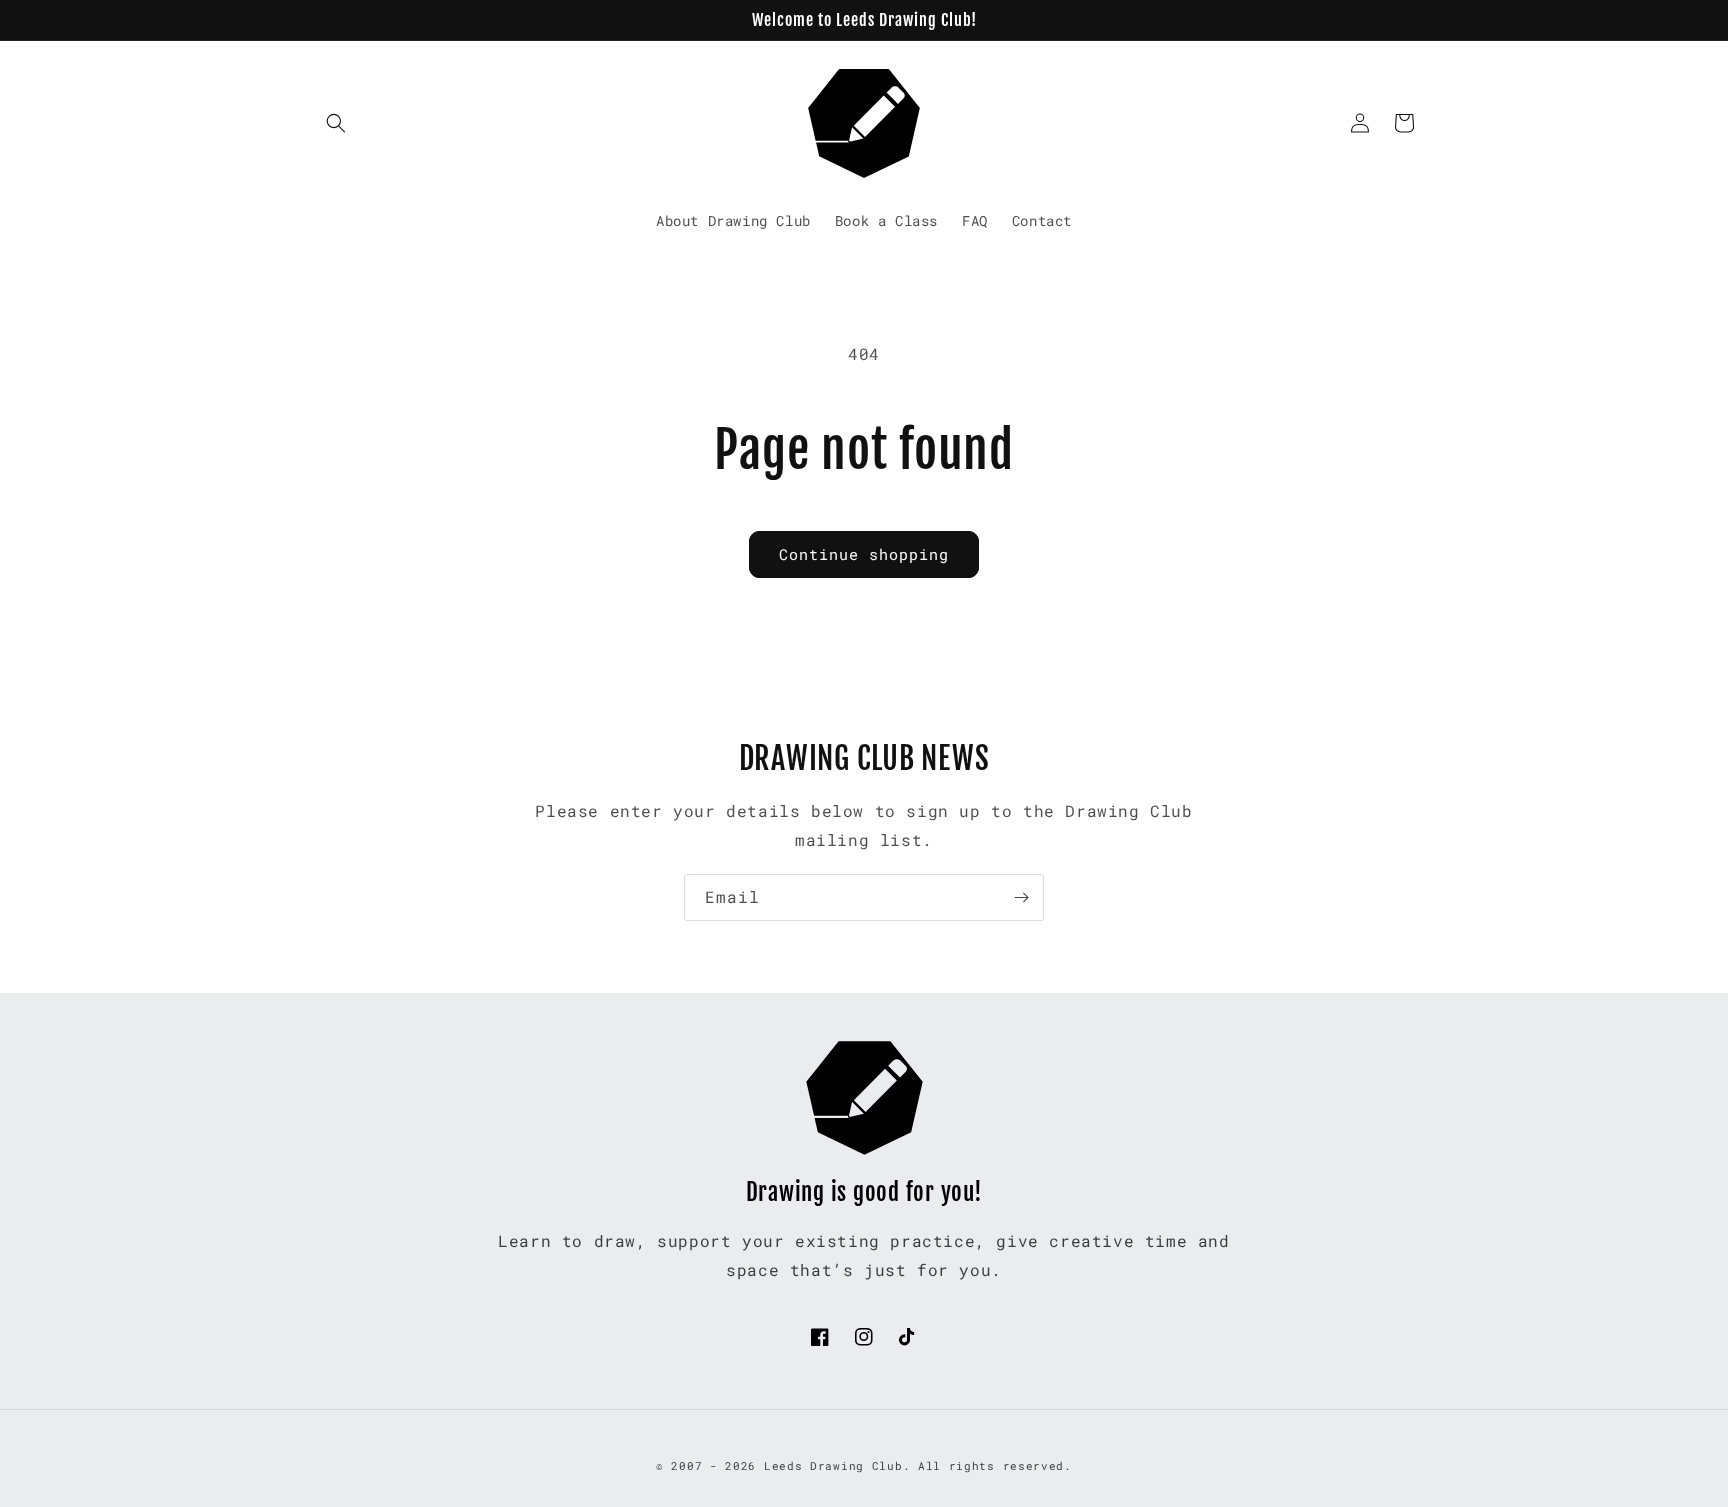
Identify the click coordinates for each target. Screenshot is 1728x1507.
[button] (336, 123)
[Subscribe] (1021, 897)
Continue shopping (864, 554)
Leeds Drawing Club (833, 1465)
